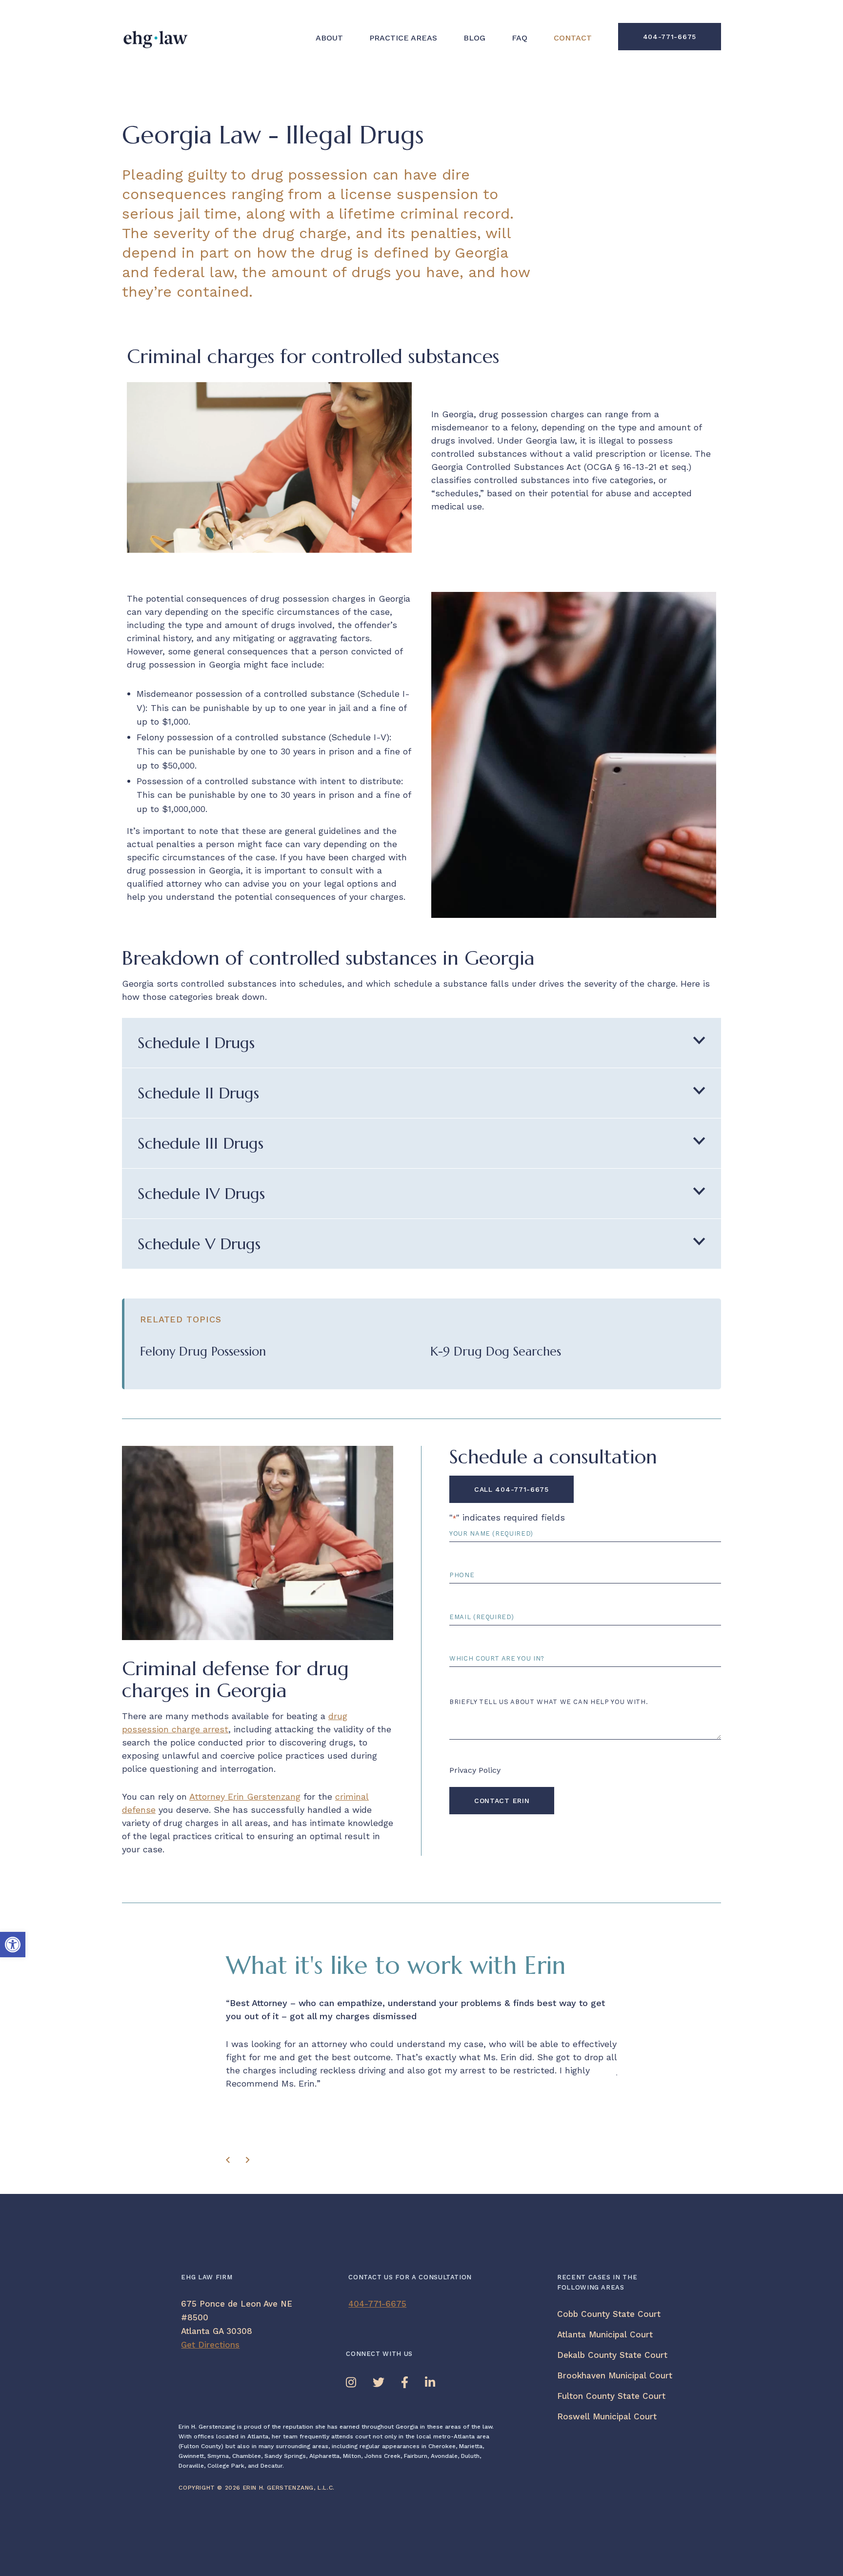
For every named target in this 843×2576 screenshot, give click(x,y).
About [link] (329, 38)
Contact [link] (573, 38)
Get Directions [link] (210, 2345)
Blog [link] (474, 38)
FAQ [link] (520, 38)
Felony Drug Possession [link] (203, 1351)
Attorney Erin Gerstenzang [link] (245, 1796)
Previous (231, 2163)
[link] (13, 1945)
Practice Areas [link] (403, 38)
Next (250, 2163)
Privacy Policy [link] (475, 1770)
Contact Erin (502, 1801)
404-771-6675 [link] (670, 37)
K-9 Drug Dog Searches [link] (496, 1351)
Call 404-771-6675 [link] (512, 1489)
